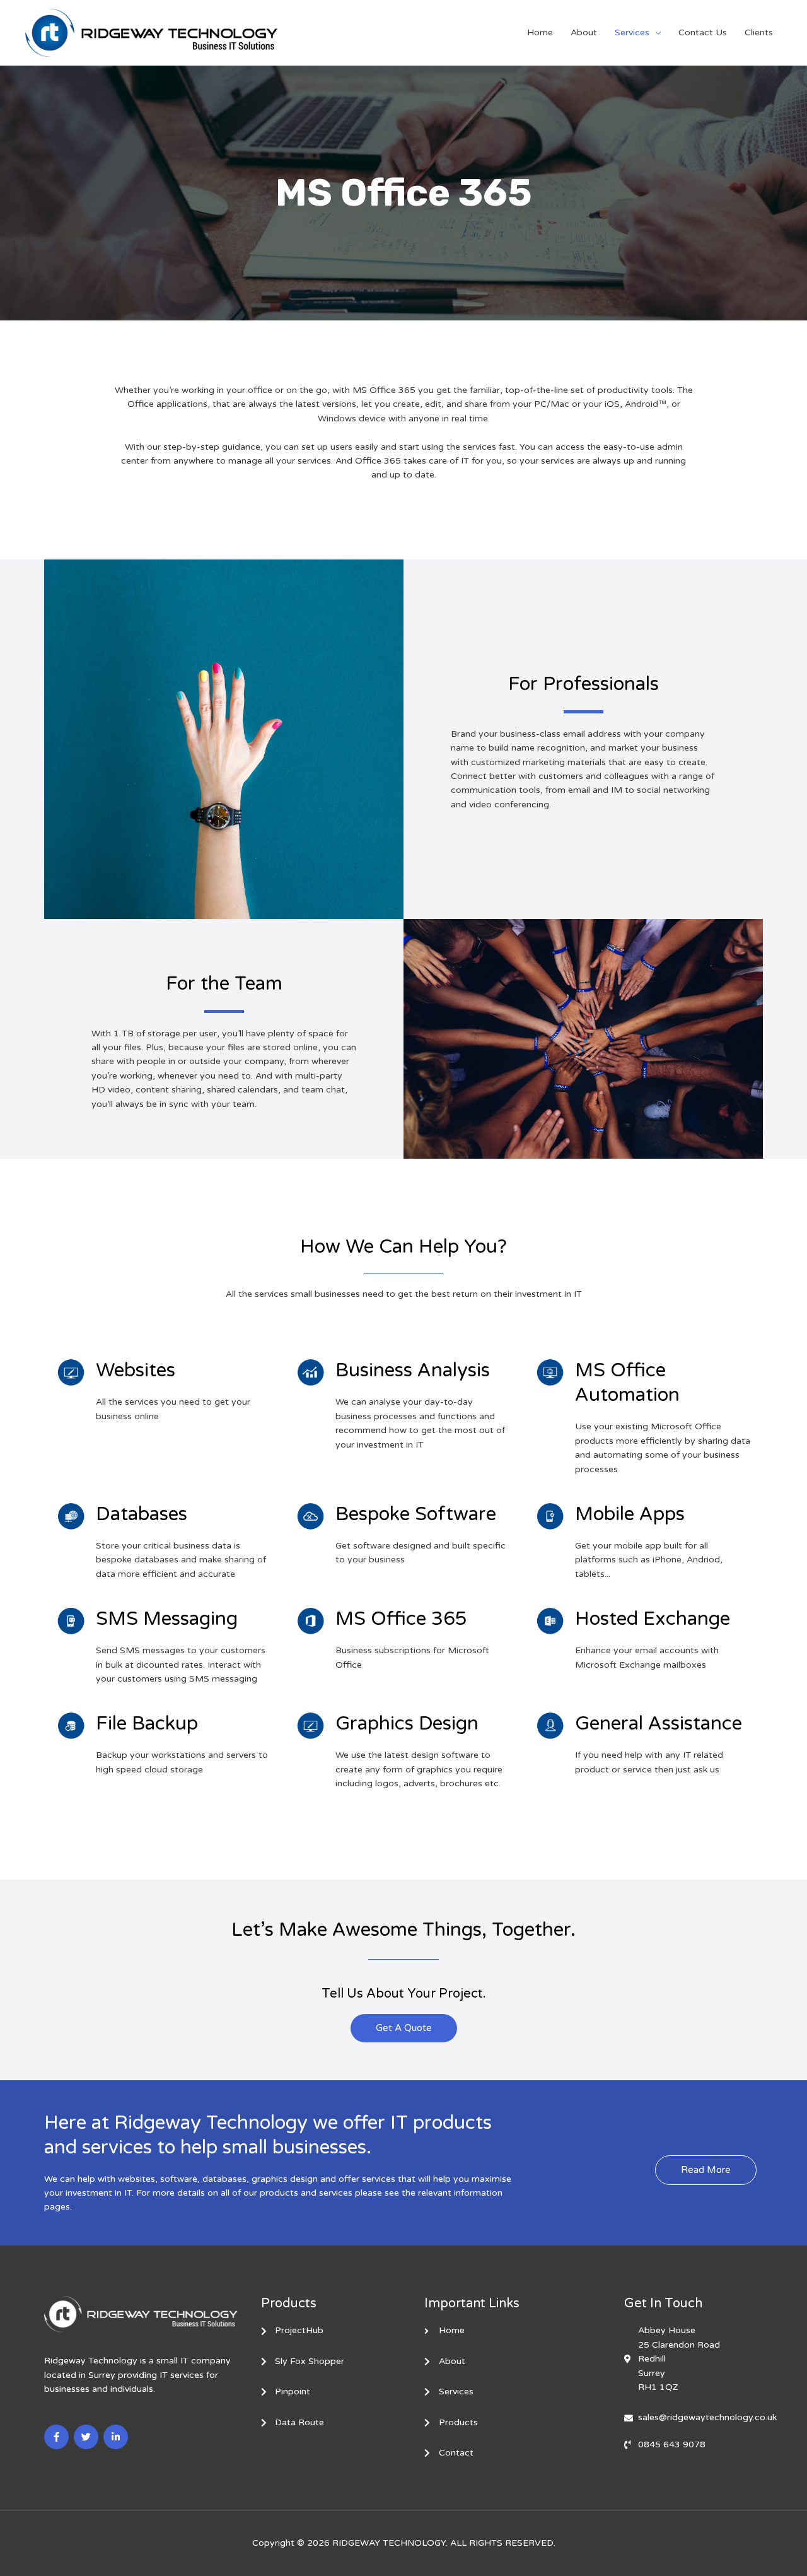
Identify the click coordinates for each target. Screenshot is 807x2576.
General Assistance (659, 1724)
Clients (759, 32)
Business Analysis (413, 1370)
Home (540, 32)
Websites (136, 1370)
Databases (142, 1514)
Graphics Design (407, 1724)
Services (632, 32)
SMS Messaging (167, 1619)
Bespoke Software (416, 1514)
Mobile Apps (630, 1514)
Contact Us (703, 32)
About (584, 32)
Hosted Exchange (653, 1619)
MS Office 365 (401, 1619)
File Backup (147, 1724)
